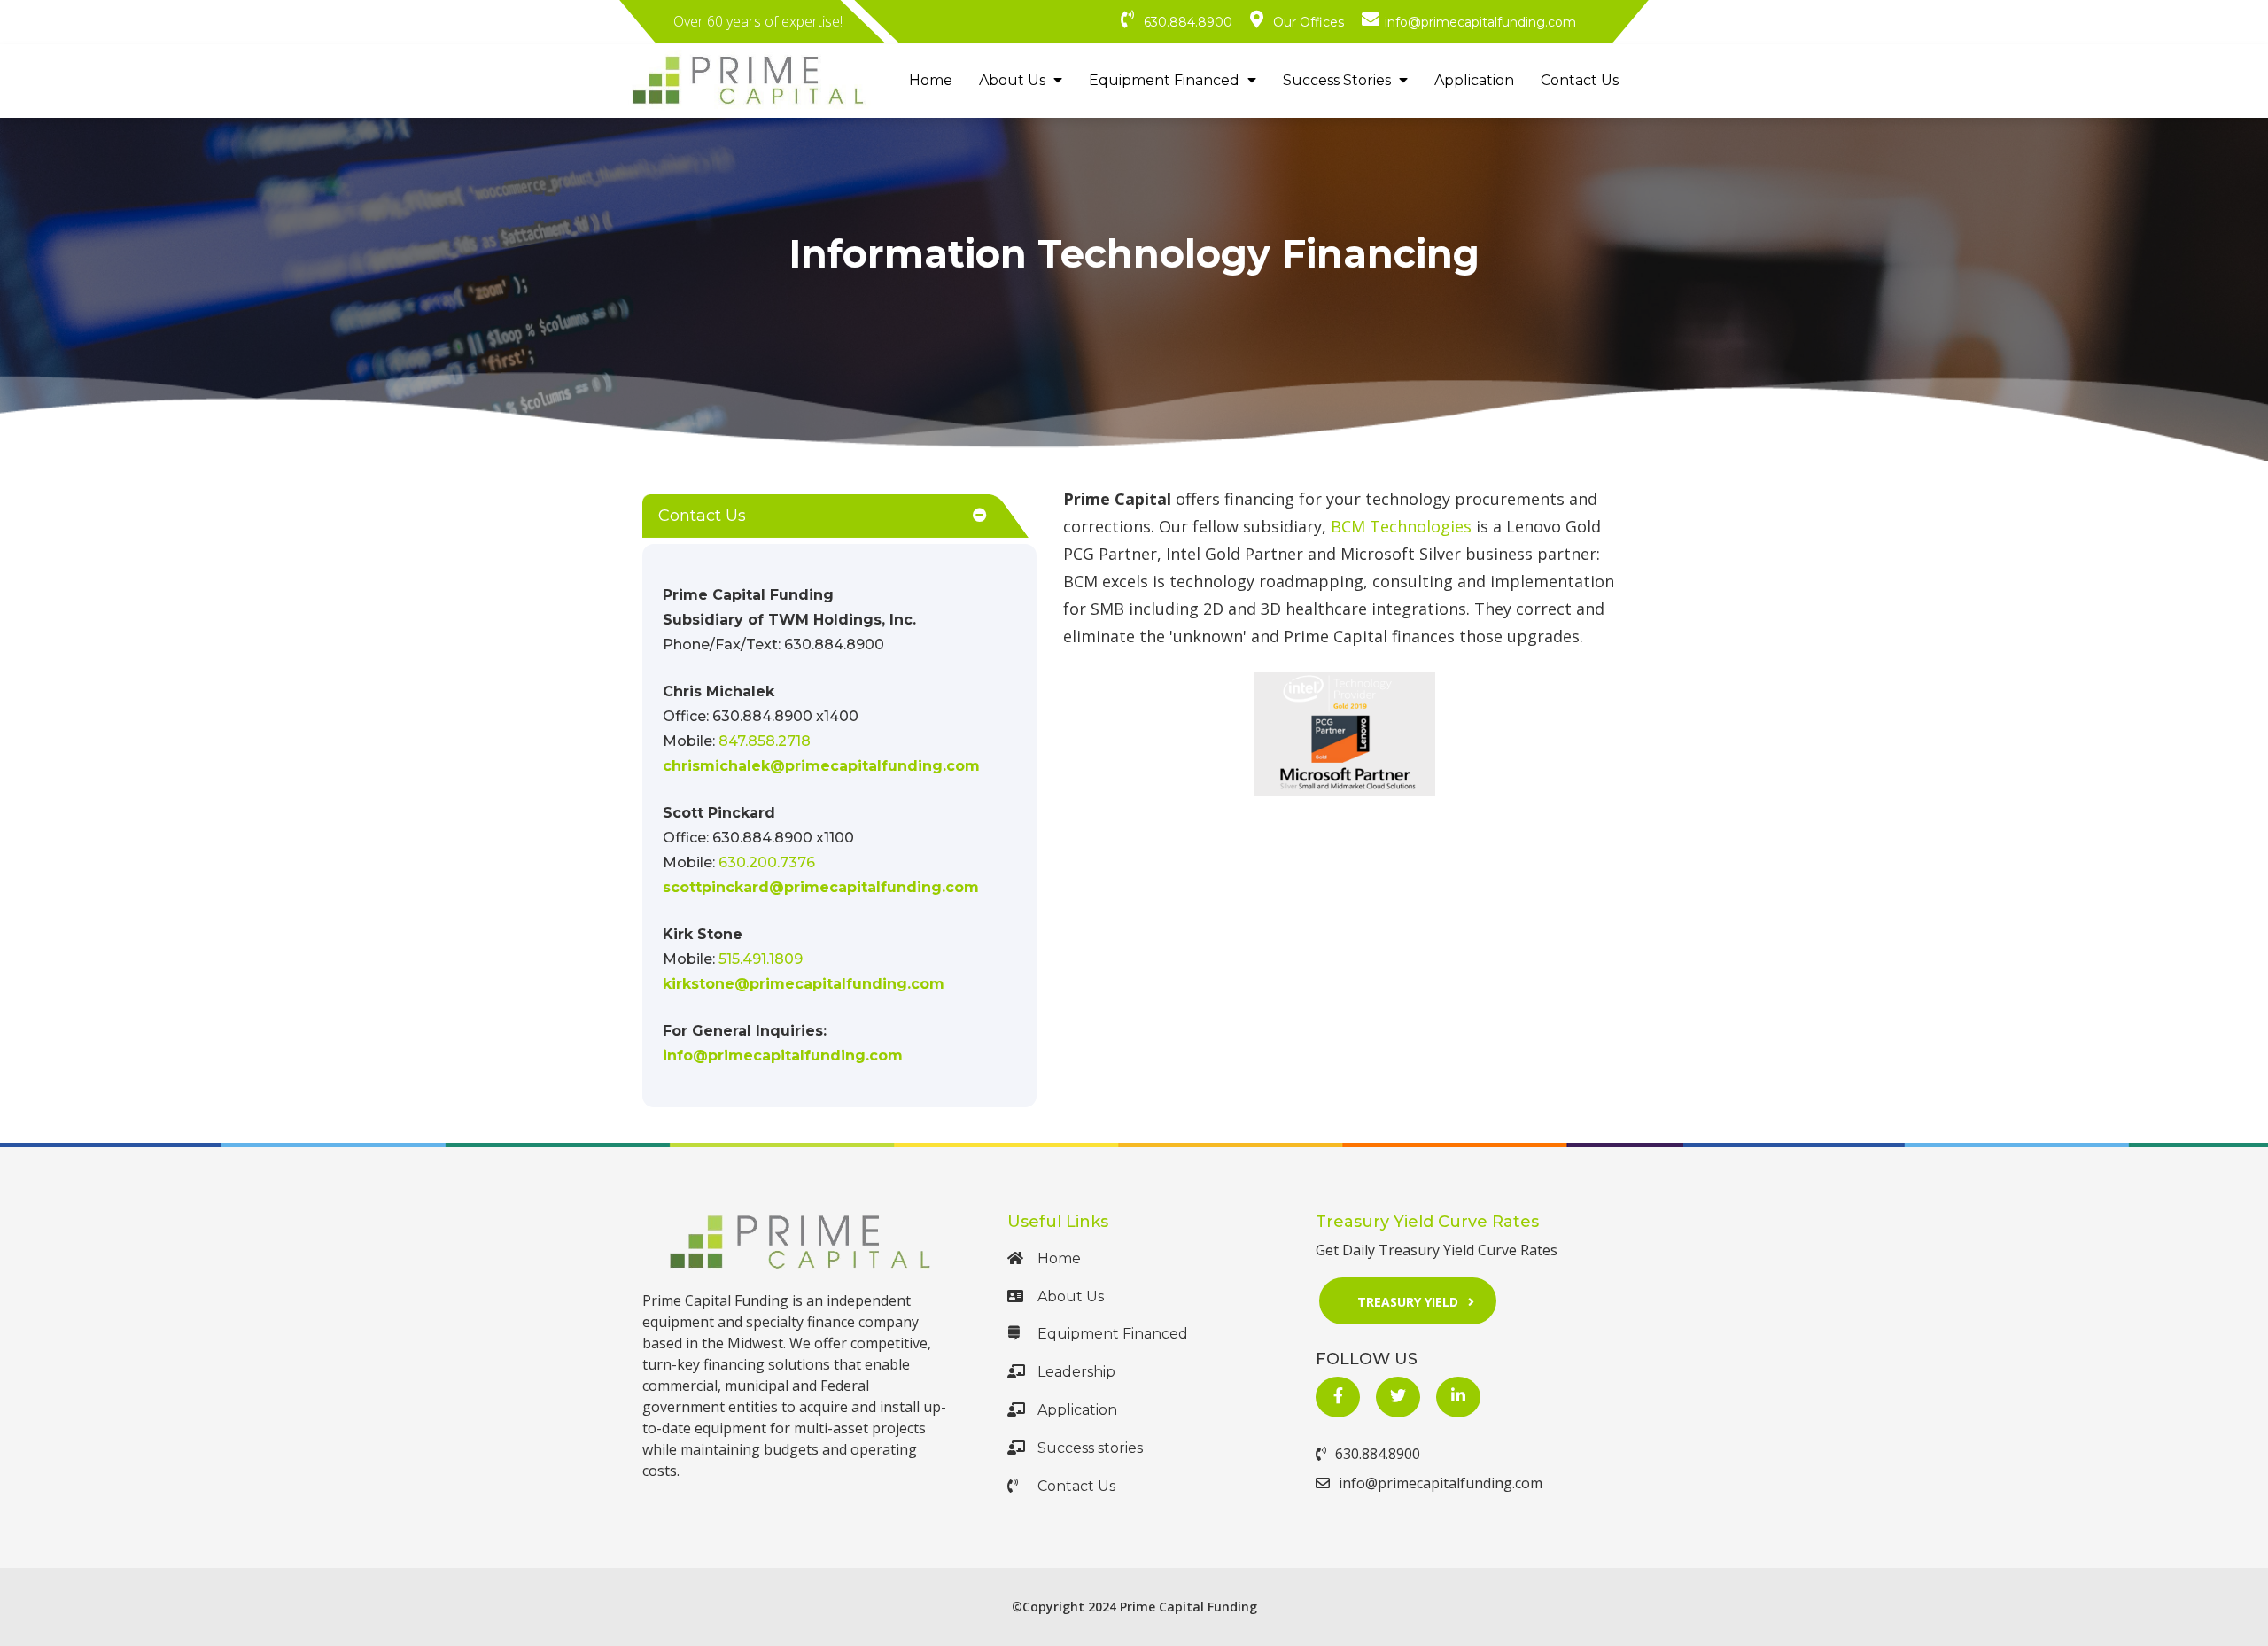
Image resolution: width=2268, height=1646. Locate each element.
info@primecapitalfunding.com (783, 1056)
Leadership (1076, 1372)
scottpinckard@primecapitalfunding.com (821, 887)
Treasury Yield (1408, 1302)
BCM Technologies (1401, 526)
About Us (1014, 80)
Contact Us (1580, 80)
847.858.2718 (765, 741)
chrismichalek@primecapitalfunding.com (821, 766)
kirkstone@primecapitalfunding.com (804, 984)
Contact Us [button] (702, 516)
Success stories (1090, 1448)
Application (1474, 80)
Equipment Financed (1166, 80)
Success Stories (1339, 80)
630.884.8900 (1378, 1454)
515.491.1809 (761, 959)
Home (931, 80)
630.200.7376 (767, 862)
